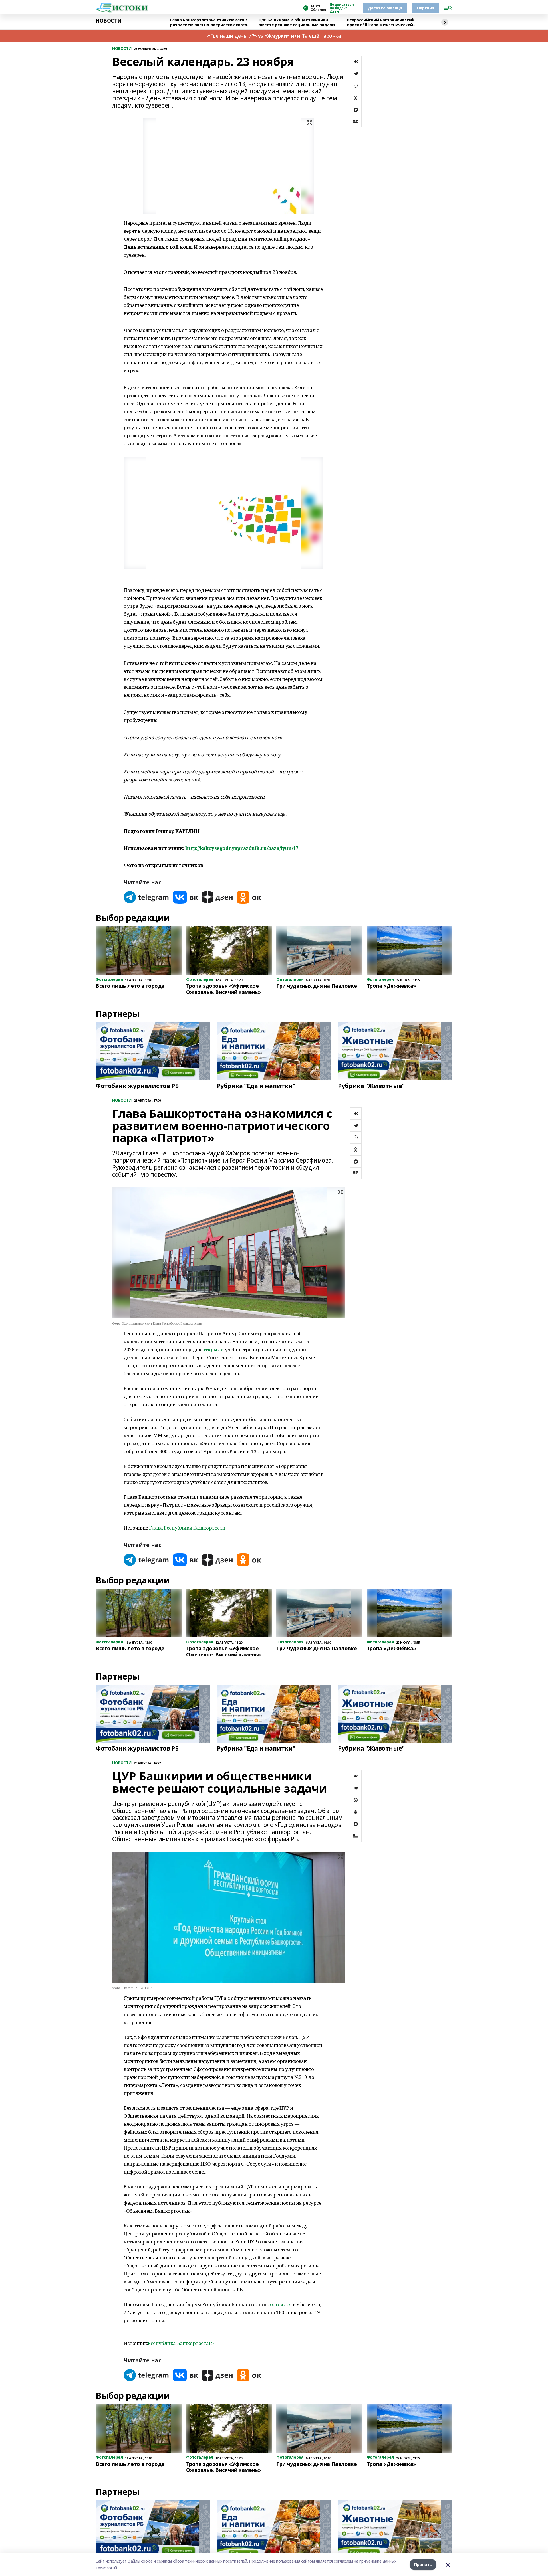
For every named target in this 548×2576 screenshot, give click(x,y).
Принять (423, 2564)
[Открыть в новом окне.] (146, 897)
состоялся (280, 2304)
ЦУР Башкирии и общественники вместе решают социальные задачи (297, 22)
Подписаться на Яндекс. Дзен (342, 8)
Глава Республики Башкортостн (187, 1528)
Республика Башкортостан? (181, 2343)
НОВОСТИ (109, 21)
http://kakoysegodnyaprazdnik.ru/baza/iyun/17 (242, 848)
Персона (426, 8)
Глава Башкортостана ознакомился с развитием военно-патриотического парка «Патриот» (209, 22)
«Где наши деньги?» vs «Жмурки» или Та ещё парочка (274, 36)
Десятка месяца (385, 8)
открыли (213, 1349)
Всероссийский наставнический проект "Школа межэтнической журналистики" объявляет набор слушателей (382, 22)
